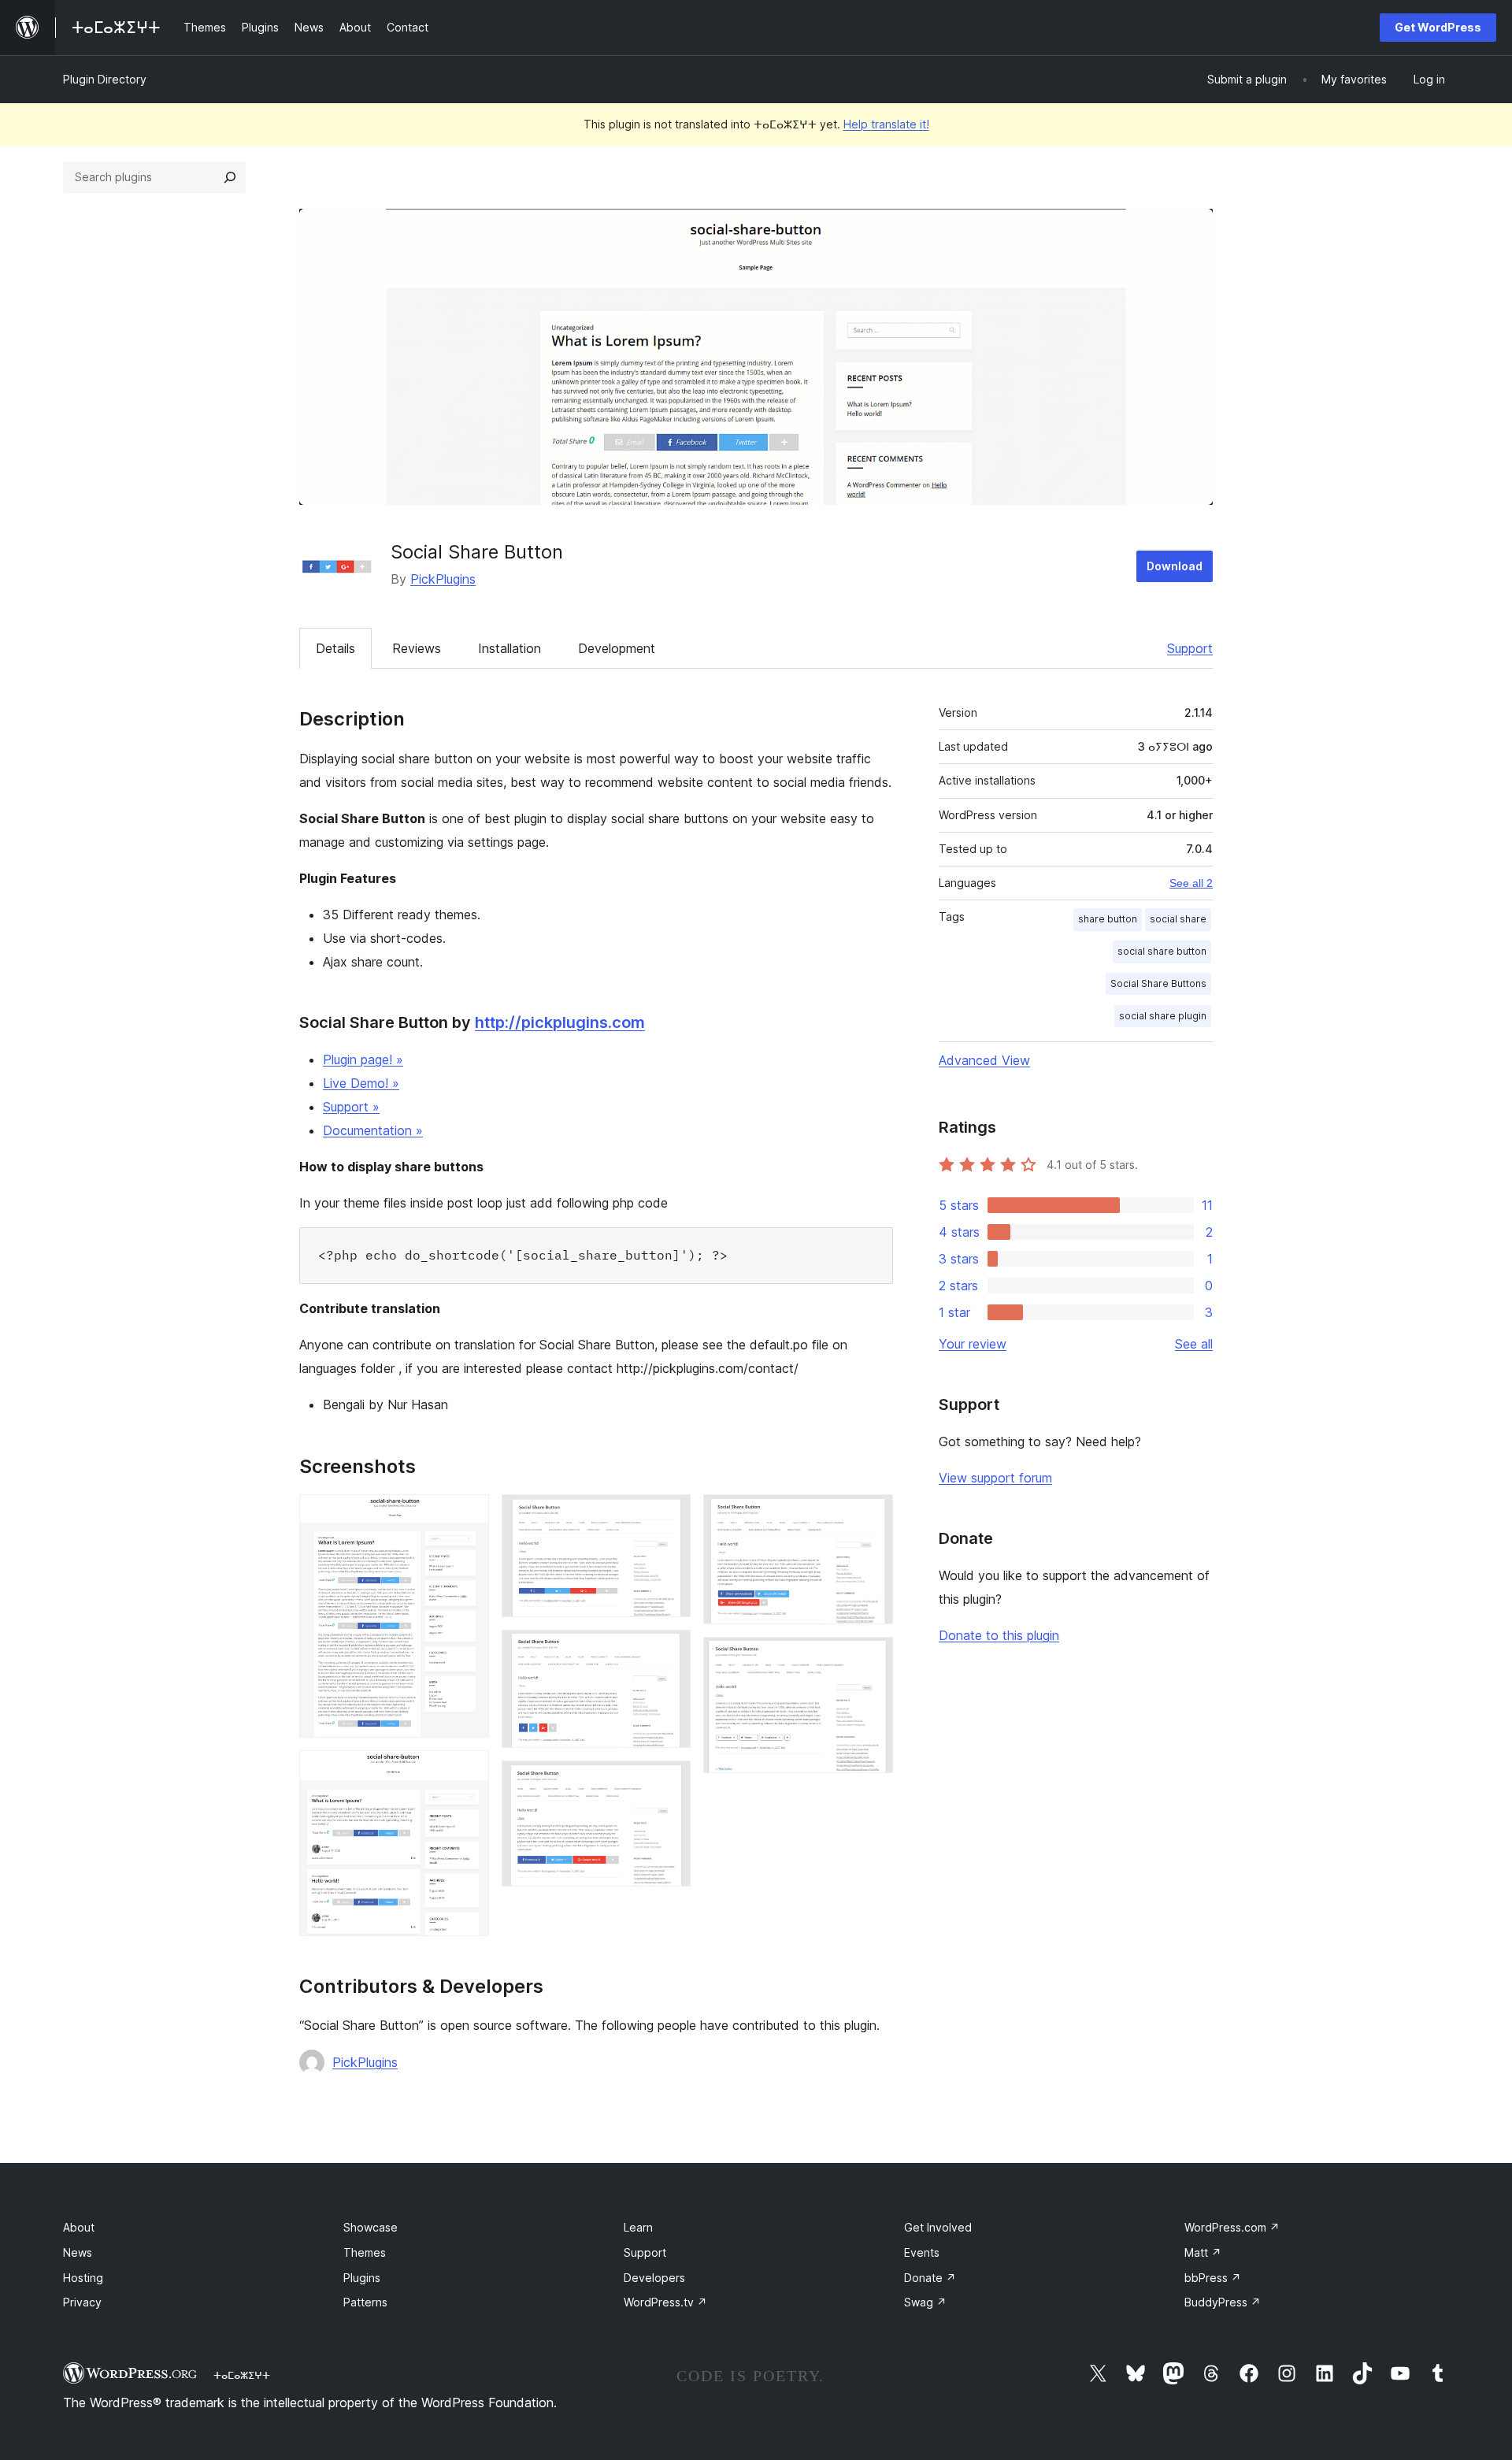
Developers (654, 2278)
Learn (638, 2227)
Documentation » (373, 1130)
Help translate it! (886, 124)
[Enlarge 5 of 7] (669, 1782)
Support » (351, 1107)
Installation (510, 648)
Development (617, 648)
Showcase (371, 2227)
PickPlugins (443, 579)
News (78, 2252)
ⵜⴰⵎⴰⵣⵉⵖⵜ (242, 2375)
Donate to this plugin (999, 1635)
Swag (925, 2302)
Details (335, 648)
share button (1108, 919)
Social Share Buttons (1158, 983)
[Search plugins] (230, 177)
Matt (1203, 2252)
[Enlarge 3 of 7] (669, 1516)
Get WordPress (1438, 27)
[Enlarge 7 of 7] (872, 1658)
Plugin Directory (105, 79)
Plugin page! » (363, 1059)
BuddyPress (1223, 2302)
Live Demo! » (361, 1083)
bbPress (1213, 2278)
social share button (1162, 951)
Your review (973, 1344)
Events (922, 2252)
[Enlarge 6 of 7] (872, 1516)
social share (1178, 919)
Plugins (362, 2278)
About (79, 2227)
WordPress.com (1232, 2227)
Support (1190, 648)
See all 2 (1191, 883)
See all (1194, 1344)
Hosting (83, 2278)
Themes (365, 2252)
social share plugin (1163, 1016)
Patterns (365, 2302)
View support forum (995, 1478)
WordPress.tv (665, 2302)
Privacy (82, 2302)
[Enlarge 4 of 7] (669, 1651)
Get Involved (938, 2227)
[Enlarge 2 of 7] (468, 1772)
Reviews (417, 648)
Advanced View (984, 1060)
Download (1175, 566)
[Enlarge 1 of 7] (468, 1516)
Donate (930, 2278)
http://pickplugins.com (560, 1022)
